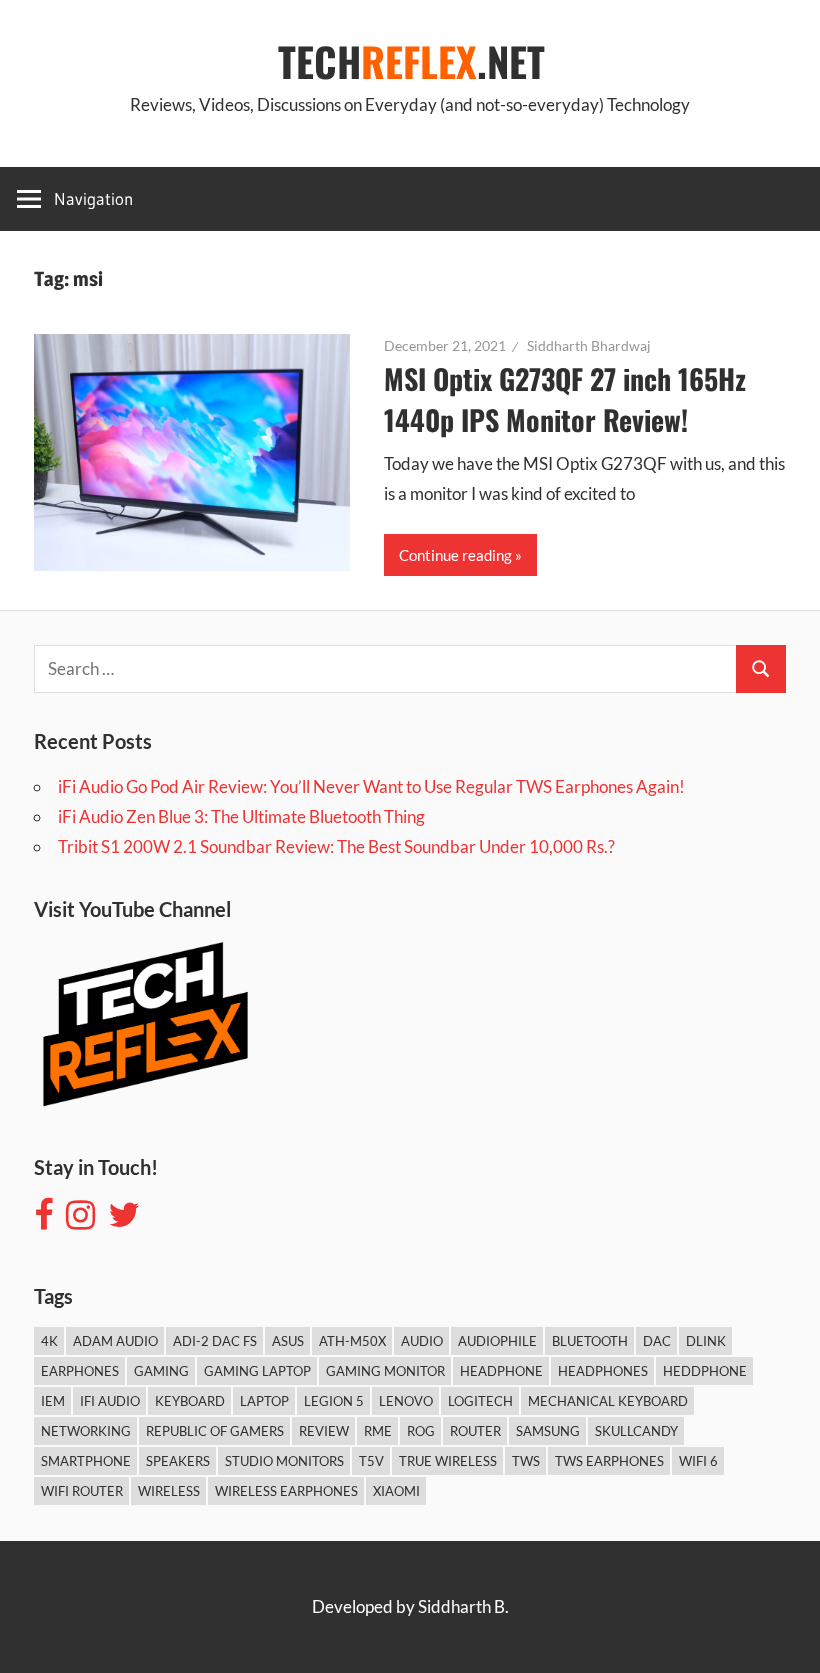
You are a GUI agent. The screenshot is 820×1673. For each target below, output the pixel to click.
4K (49, 1341)
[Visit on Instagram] (80, 1220)
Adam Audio (115, 1341)
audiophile (497, 1341)
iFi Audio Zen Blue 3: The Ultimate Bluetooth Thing (241, 816)
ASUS (288, 1341)
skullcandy (636, 1431)
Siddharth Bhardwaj (589, 345)
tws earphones (609, 1461)
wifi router (82, 1491)
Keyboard (190, 1401)
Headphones (603, 1371)
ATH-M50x (352, 1341)
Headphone (501, 1371)
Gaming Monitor (385, 1371)
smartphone (86, 1461)
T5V (371, 1461)
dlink (706, 1341)
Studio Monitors (284, 1461)
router (475, 1431)
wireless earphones (286, 1491)
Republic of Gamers (215, 1431)
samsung (548, 1431)
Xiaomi (396, 1491)
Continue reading (455, 555)
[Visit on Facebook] (43, 1220)
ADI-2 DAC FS (215, 1341)
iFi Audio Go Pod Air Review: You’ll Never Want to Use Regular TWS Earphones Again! (371, 786)
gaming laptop (257, 1371)
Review (324, 1431)
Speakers (178, 1461)
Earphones (80, 1371)
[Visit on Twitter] (124, 1220)
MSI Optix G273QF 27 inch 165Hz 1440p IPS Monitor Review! (565, 399)
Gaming (161, 1371)
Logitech (480, 1401)
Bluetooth (590, 1341)
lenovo (406, 1401)
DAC (657, 1341)
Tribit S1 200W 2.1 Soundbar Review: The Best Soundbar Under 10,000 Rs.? (336, 846)
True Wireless (448, 1461)
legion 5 (334, 1401)
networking (86, 1431)
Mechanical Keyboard (608, 1401)
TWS (526, 1461)
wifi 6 (698, 1461)
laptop (264, 1401)
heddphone (705, 1371)
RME (378, 1431)
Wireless (169, 1491)
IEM (53, 1401)
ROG (421, 1431)
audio (422, 1341)
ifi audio (110, 1401)
